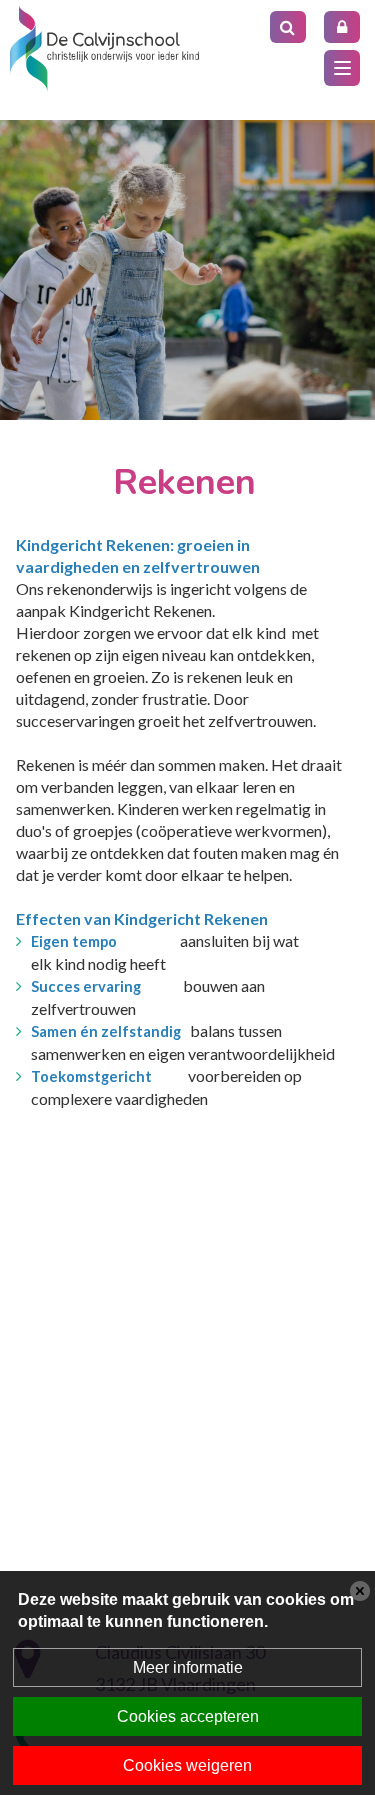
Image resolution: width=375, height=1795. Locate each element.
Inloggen (342, 27)
